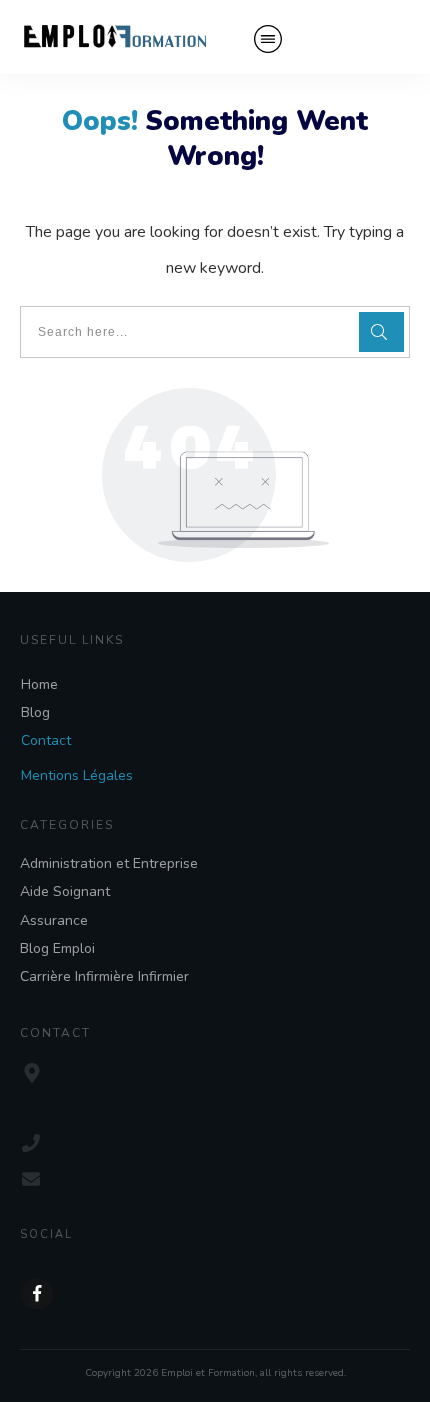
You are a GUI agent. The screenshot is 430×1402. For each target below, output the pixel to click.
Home (39, 684)
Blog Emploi (57, 948)
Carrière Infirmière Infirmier (104, 976)
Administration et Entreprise (109, 863)
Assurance (54, 920)
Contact (46, 740)
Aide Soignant (65, 891)
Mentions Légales (77, 775)
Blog (35, 712)
